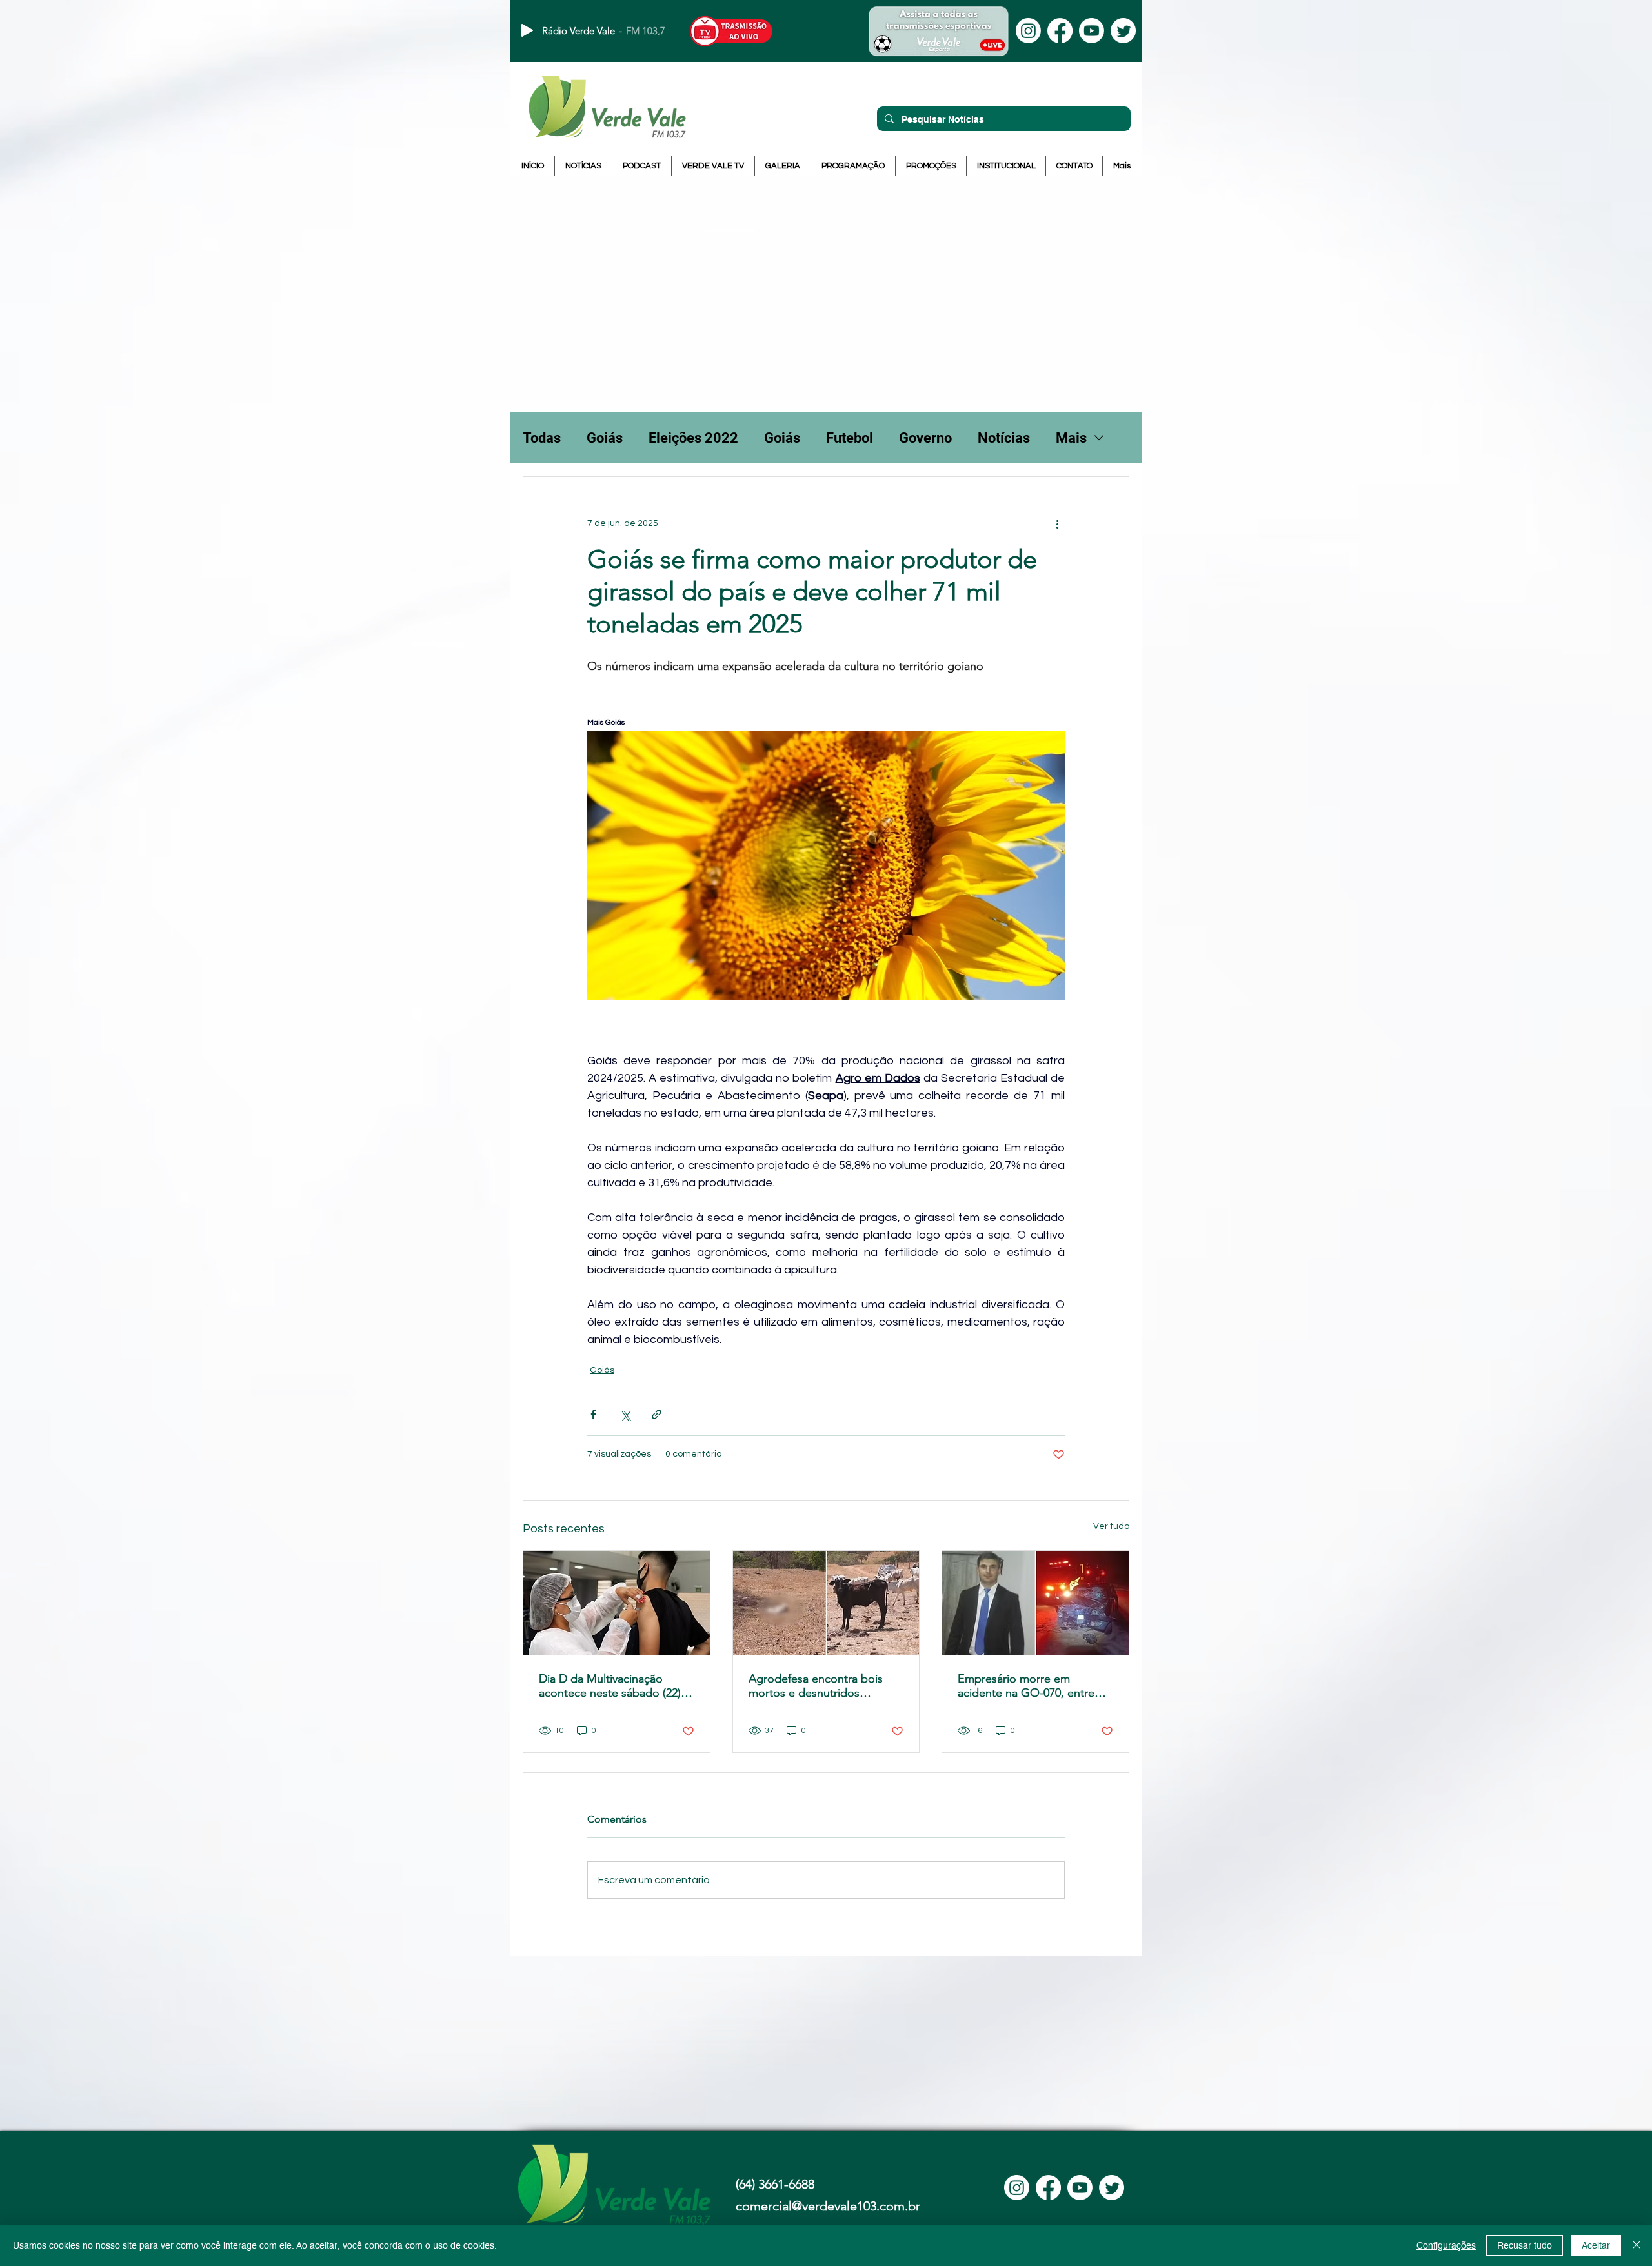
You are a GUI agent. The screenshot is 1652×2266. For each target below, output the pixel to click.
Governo (925, 438)
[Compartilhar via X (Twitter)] (625, 1414)
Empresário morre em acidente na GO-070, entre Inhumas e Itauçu (1026, 1686)
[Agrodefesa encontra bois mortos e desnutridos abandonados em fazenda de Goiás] (826, 1603)
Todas (542, 438)
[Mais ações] (1057, 523)
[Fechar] (1637, 2245)
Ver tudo (1111, 1526)
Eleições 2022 (693, 438)
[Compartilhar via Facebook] (593, 1414)
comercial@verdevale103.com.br (828, 2206)
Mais (1071, 438)
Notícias (1004, 438)
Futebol (850, 438)
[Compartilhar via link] (657, 1414)
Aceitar (1596, 2245)
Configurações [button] (1446, 2245)
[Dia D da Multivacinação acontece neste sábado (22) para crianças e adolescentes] (617, 1603)
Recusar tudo (1525, 2245)
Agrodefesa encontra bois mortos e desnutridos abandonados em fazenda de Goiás (824, 1686)
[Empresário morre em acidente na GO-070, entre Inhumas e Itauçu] (1035, 1603)
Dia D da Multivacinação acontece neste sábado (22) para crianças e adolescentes (613, 1686)
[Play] (527, 30)
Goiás (605, 438)
